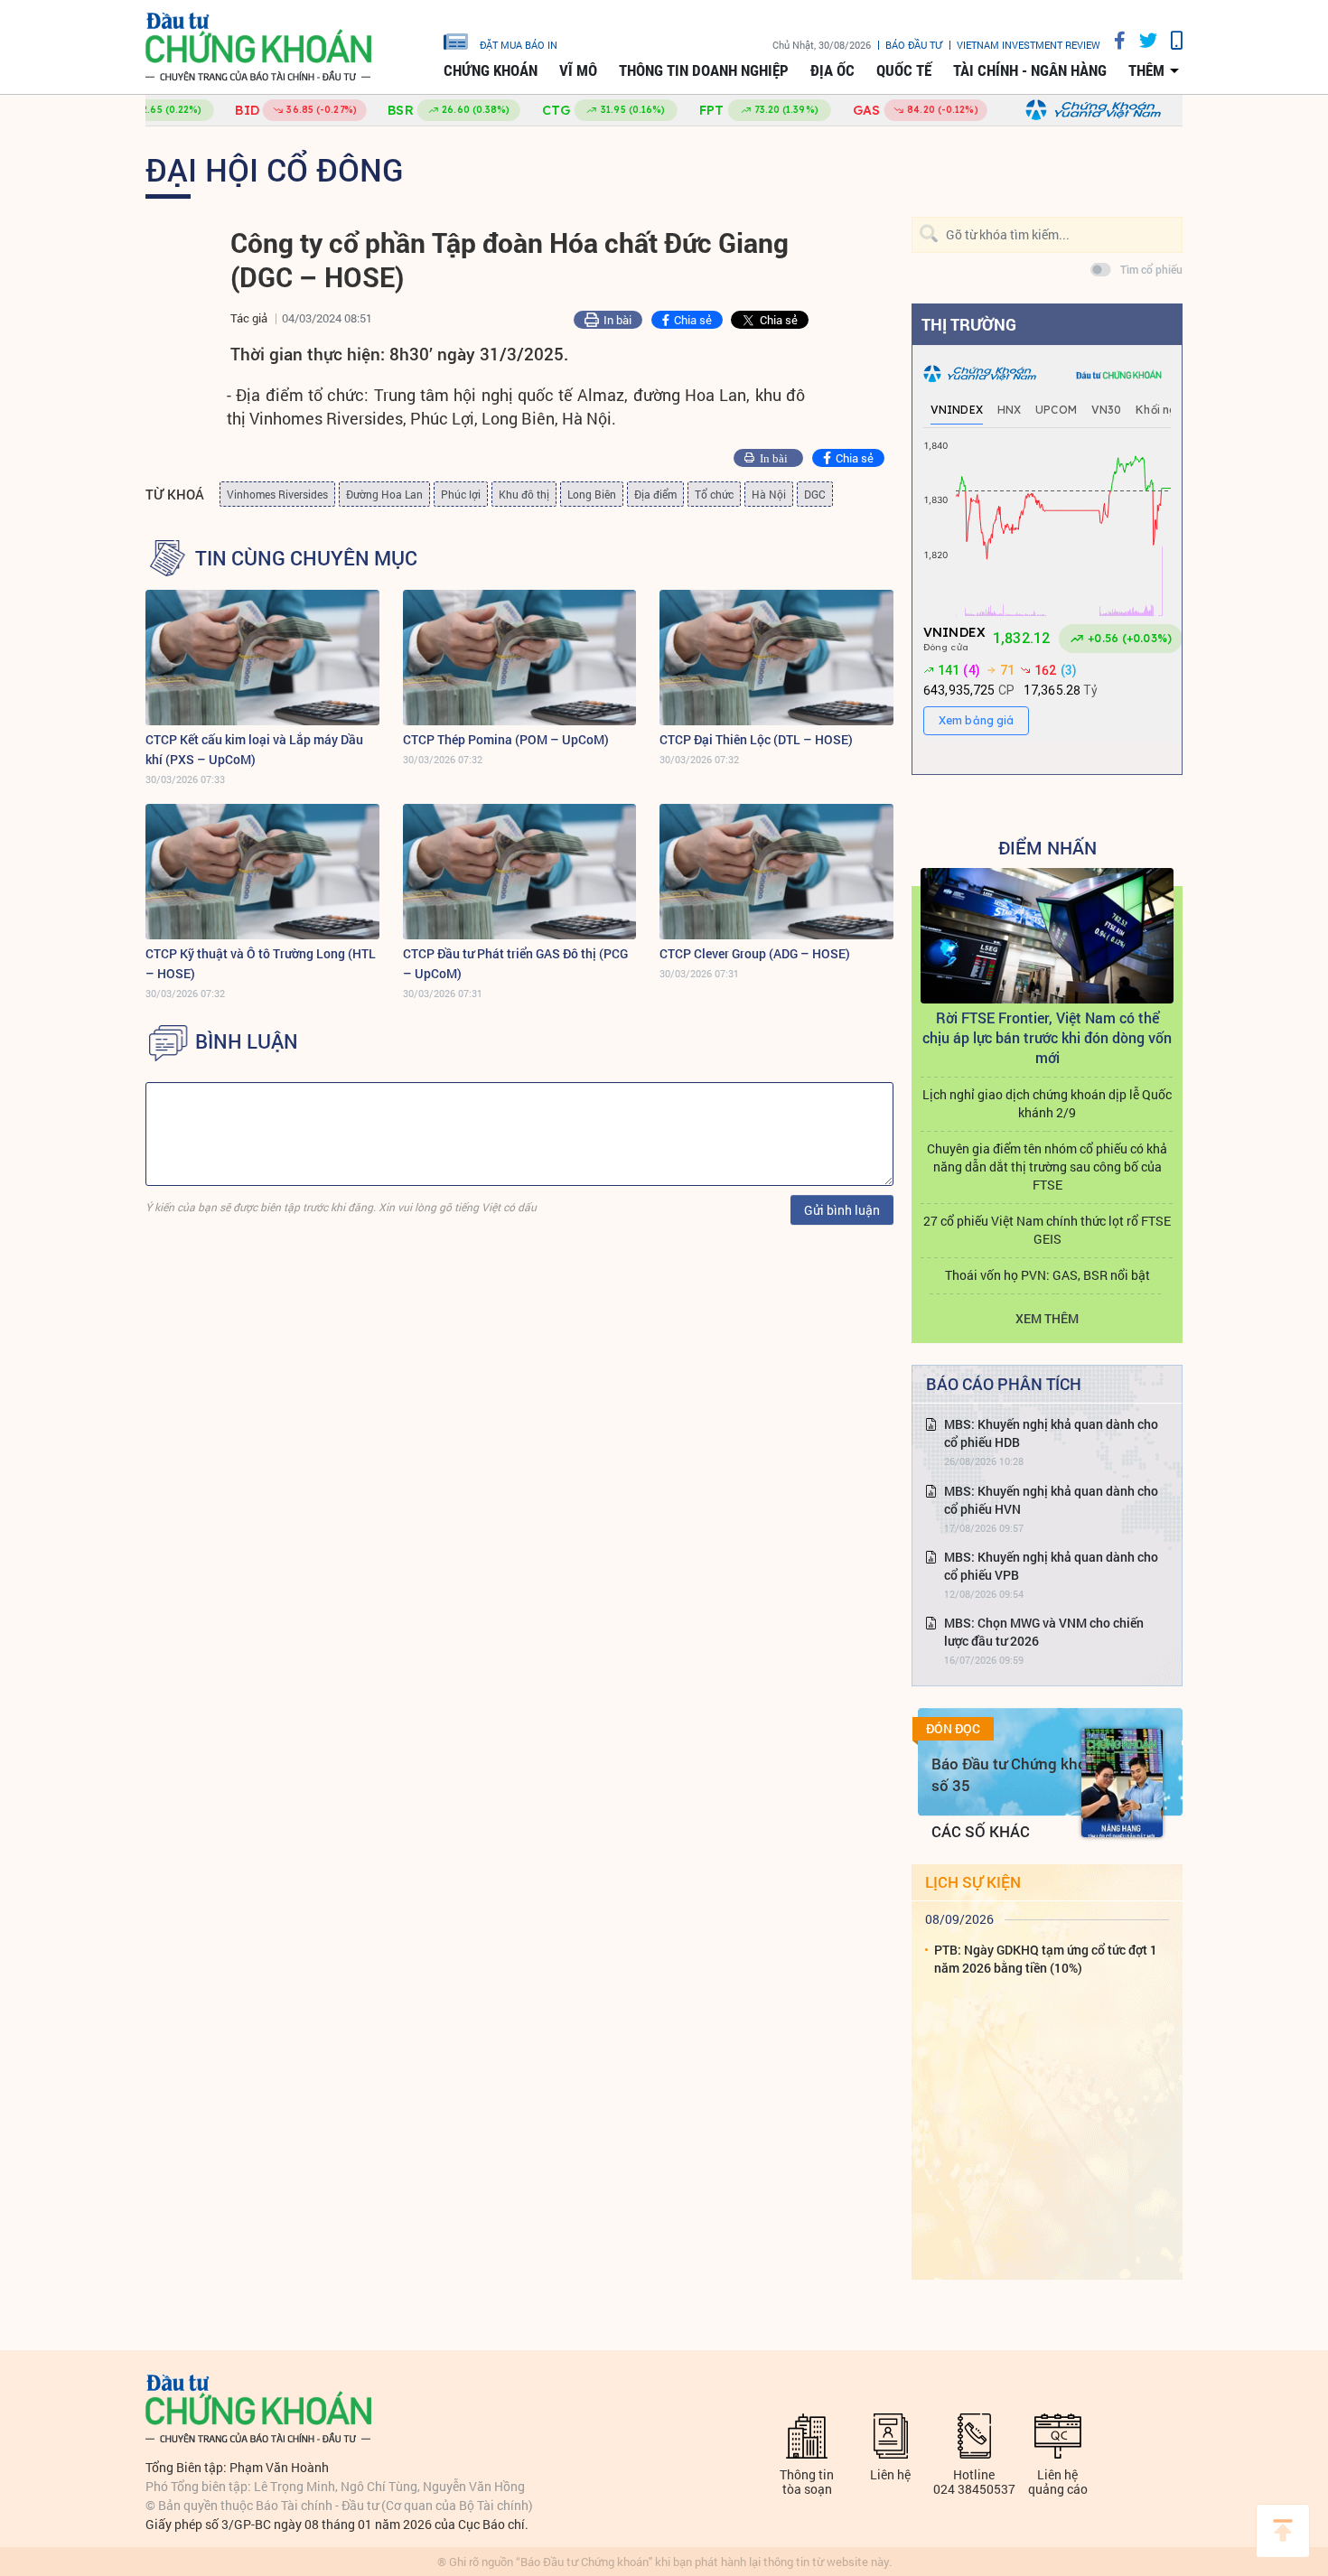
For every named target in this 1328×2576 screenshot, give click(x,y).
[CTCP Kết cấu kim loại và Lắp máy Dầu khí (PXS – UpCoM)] (262, 658)
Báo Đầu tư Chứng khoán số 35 (1018, 1774)
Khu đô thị (524, 494)
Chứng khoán (491, 70)
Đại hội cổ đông (275, 169)
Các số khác (981, 1831)
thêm (1146, 70)
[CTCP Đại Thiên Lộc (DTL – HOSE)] (776, 658)
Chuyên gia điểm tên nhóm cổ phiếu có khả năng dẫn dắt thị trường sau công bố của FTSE (1047, 1167)
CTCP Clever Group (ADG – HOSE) (755, 953)
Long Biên (592, 494)
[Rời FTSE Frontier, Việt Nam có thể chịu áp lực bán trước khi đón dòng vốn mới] (1047, 936)
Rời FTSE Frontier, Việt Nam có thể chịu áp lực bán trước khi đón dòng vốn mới (1047, 1037)
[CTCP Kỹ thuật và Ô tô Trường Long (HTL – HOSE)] (262, 872)
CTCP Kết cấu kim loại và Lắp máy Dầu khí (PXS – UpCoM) (254, 749)
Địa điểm (655, 494)
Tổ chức (714, 494)
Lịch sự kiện (973, 1882)
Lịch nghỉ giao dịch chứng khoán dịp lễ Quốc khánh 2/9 (1047, 1103)
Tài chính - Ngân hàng (1030, 70)
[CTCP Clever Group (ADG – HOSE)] (776, 872)
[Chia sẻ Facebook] (1113, 40)
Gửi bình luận (842, 1210)
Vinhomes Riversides (277, 494)
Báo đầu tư (914, 45)
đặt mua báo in (519, 44)
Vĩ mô (578, 70)
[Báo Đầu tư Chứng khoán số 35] (1122, 1783)
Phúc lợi (461, 494)
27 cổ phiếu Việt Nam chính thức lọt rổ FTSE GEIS (1047, 1230)
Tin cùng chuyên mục (306, 558)
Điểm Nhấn (1047, 847)
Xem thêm (1047, 1318)
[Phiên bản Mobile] (1170, 40)
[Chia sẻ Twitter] (1141, 40)
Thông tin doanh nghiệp (704, 70)
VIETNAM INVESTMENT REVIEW (1029, 45)
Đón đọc (953, 1729)
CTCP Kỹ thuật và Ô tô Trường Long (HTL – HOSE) (261, 963)
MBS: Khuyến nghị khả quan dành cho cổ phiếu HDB (1051, 1433)
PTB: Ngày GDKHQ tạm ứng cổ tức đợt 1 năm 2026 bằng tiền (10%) (1046, 1959)
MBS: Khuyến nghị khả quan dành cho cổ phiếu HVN (1051, 1500)
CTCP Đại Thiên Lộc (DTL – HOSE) (756, 739)
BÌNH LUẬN (247, 1041)
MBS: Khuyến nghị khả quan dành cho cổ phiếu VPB (1051, 1566)
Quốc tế (904, 70)
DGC (815, 494)
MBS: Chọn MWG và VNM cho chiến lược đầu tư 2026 (1044, 1632)
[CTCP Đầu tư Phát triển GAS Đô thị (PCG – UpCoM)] (520, 872)
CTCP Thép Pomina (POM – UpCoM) (506, 739)
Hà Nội (769, 494)
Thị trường (969, 324)
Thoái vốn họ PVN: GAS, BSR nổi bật (1047, 1275)
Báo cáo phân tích (1004, 1384)
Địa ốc (832, 70)
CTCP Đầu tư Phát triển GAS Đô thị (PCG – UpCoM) (515, 963)
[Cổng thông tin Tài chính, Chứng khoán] (258, 47)
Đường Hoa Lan (384, 494)
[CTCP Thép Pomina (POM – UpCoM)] (520, 658)
